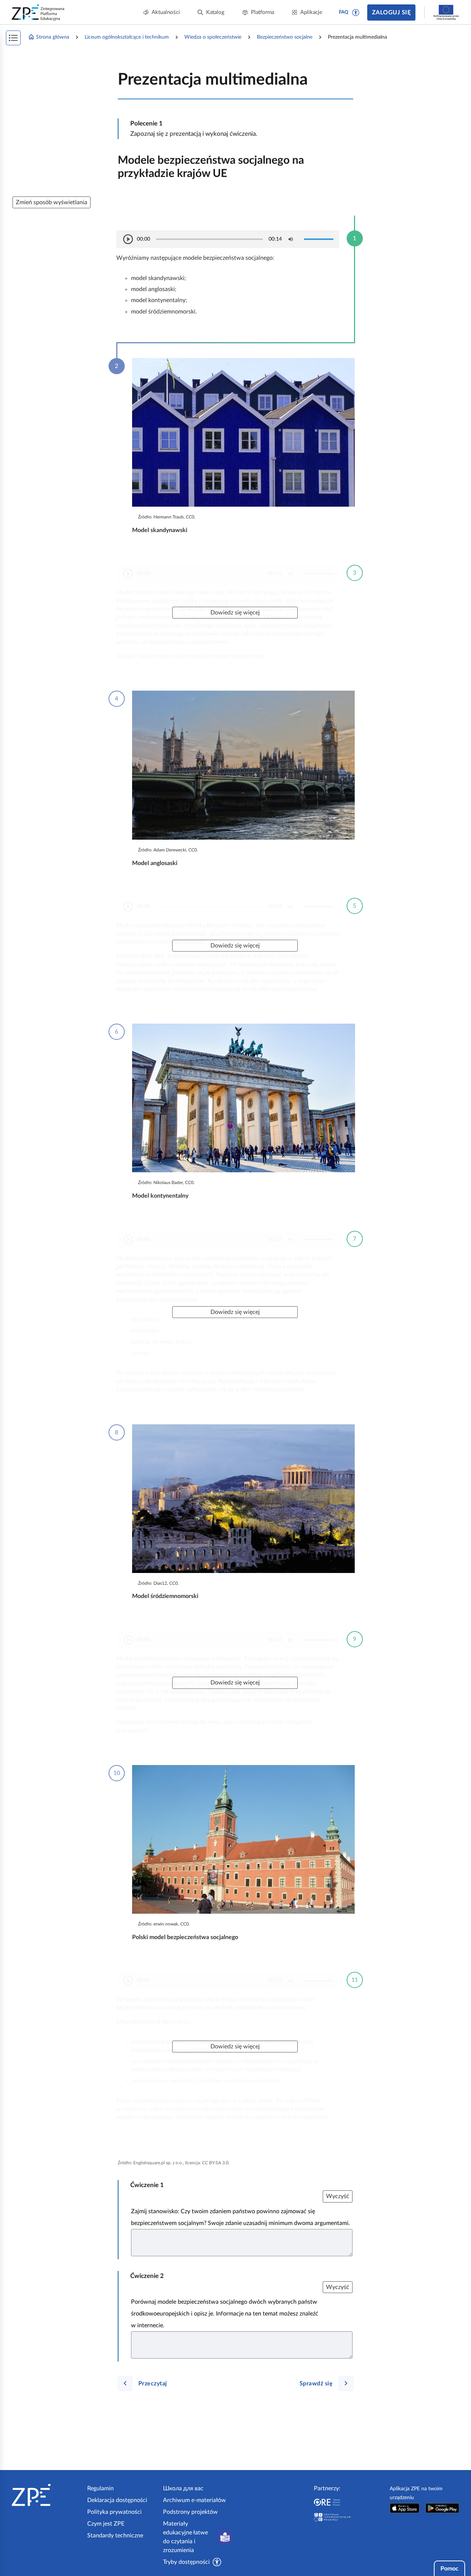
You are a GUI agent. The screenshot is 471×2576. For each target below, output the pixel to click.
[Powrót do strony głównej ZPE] (38, 13)
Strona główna (53, 37)
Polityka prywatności (114, 2512)
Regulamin (100, 2488)
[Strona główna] (47, 2495)
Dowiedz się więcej (235, 613)
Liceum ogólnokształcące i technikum (127, 37)
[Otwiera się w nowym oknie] (405, 2508)
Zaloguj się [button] (391, 13)
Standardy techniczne (115, 2536)
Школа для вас (183, 2488)
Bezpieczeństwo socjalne (285, 37)
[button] (356, 13)
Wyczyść (338, 2196)
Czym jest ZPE (106, 2524)
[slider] (209, 239)
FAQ (344, 12)
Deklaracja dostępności (117, 2500)
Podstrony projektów (190, 2512)
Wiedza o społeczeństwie (213, 37)
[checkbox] (291, 239)
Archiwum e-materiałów (194, 2500)
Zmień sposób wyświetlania (52, 202)
